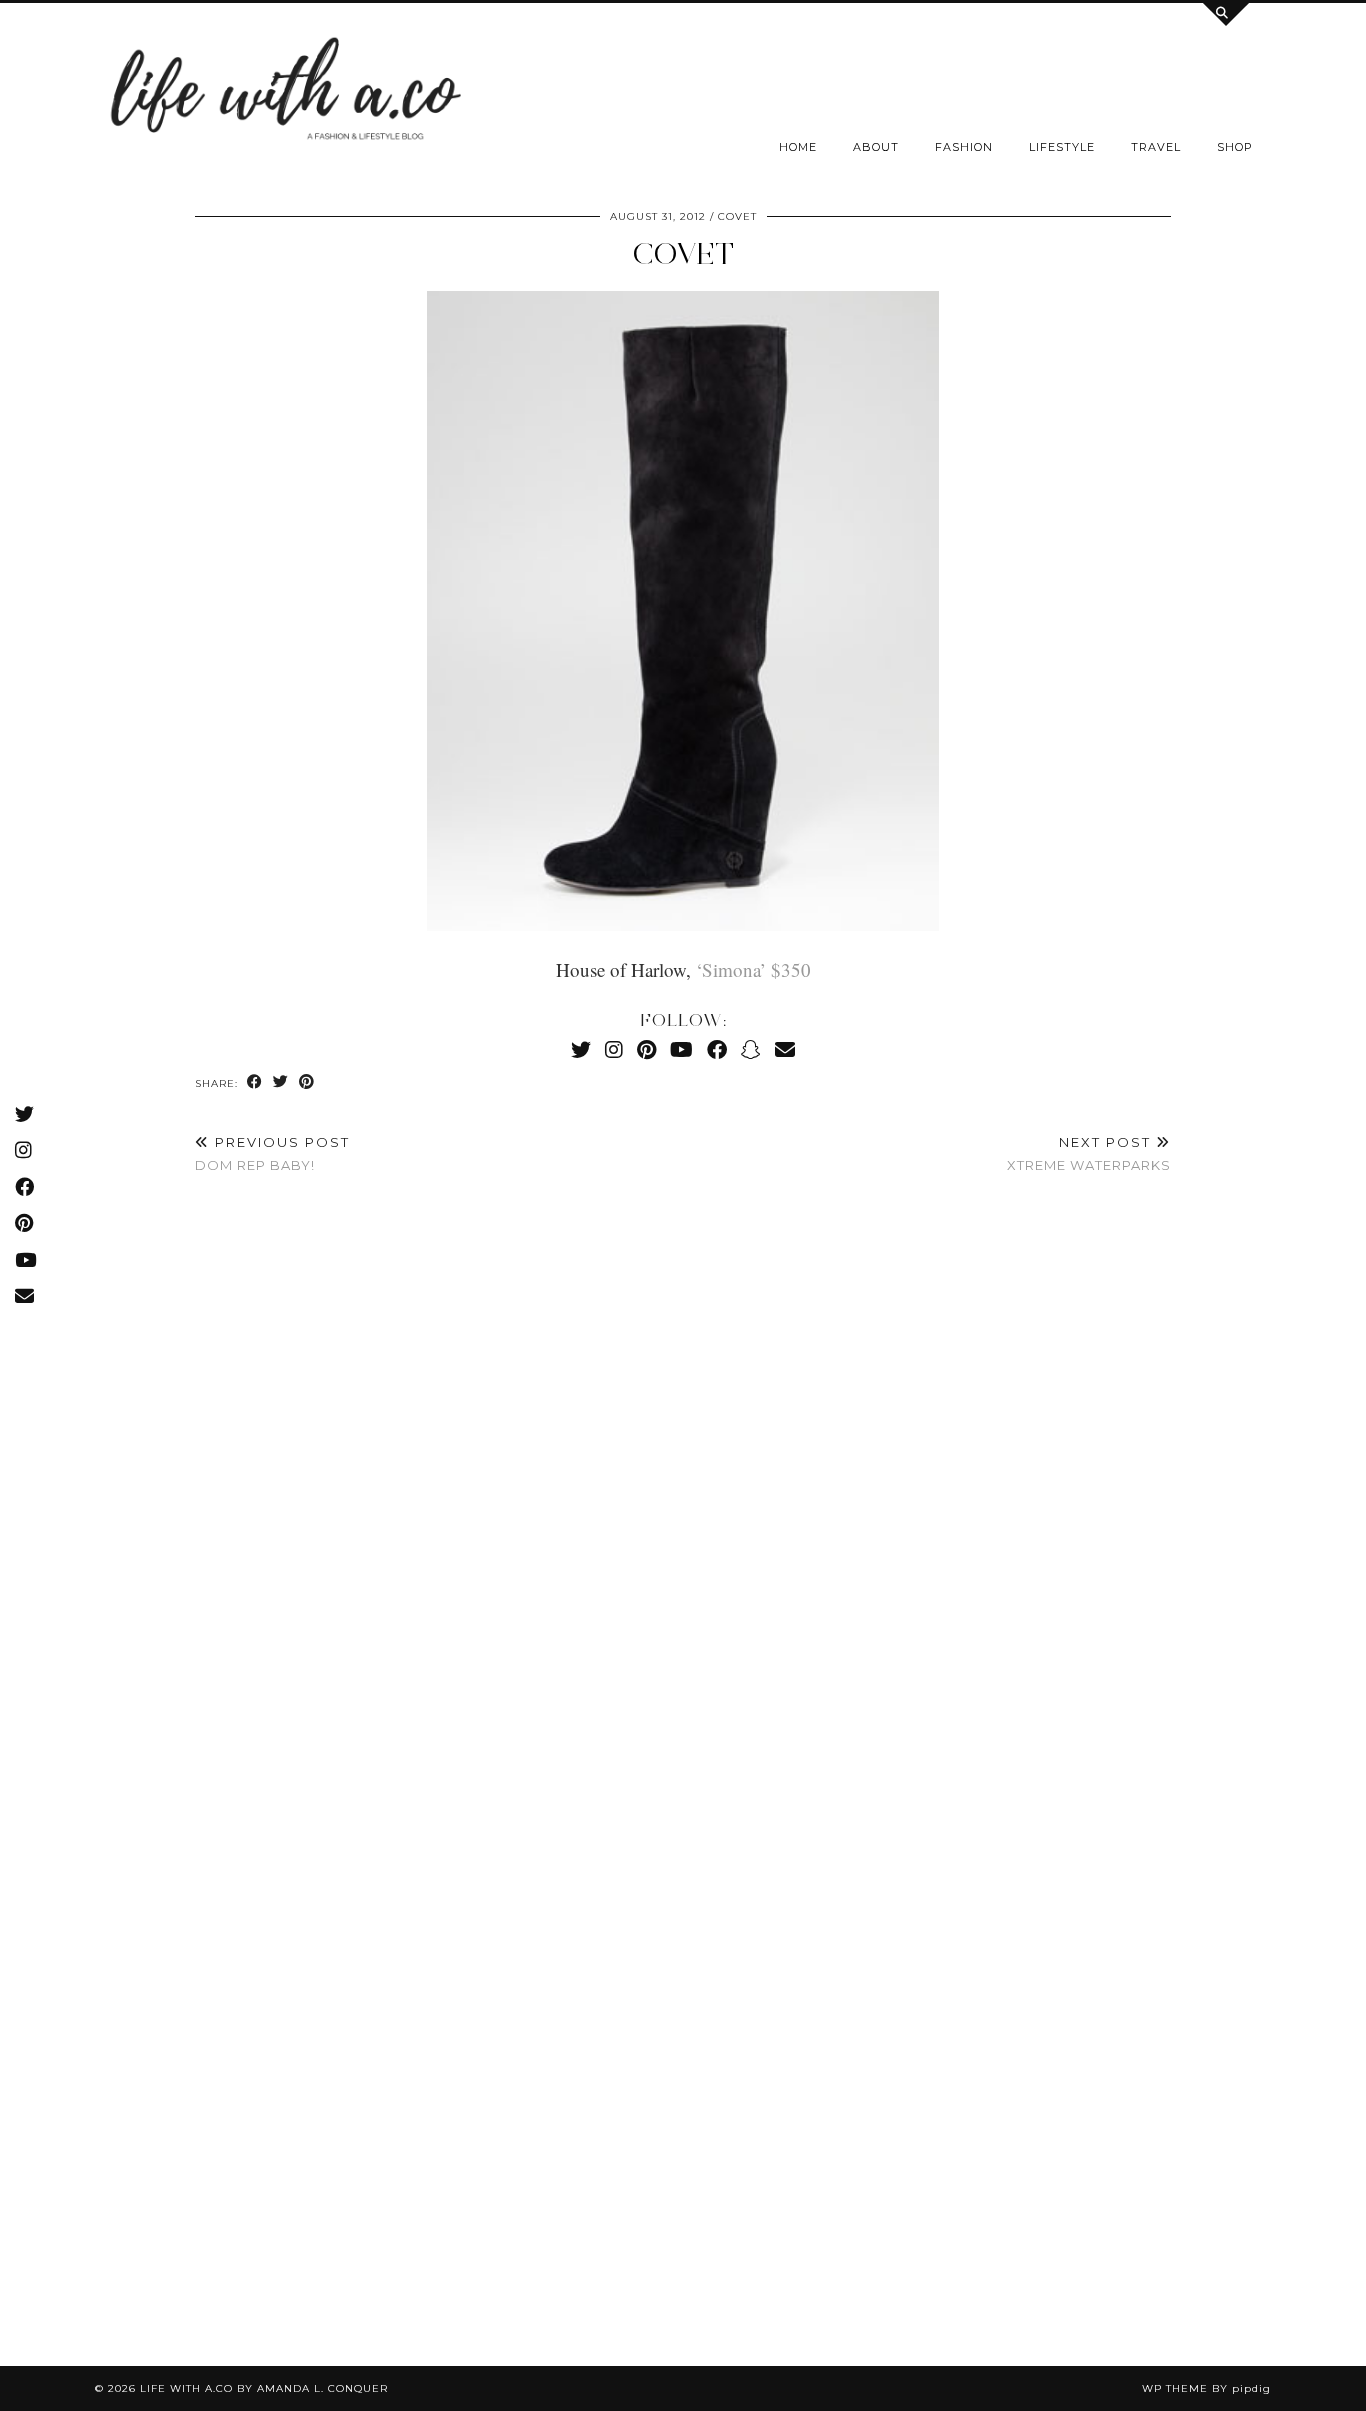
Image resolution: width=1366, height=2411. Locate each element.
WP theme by (1206, 2388)
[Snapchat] (751, 1049)
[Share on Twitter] (281, 1082)
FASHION (964, 147)
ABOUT (876, 147)
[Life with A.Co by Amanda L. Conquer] (283, 94)
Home (798, 147)
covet (737, 216)
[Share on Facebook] (255, 1082)
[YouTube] (681, 1049)
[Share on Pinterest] (307, 1082)
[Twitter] (581, 1049)
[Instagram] (614, 1049)
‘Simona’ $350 (753, 969)
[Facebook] (717, 1049)
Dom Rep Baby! (272, 1153)
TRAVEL (1156, 147)
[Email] (785, 1049)
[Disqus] (683, 1487)
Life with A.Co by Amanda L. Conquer (264, 2388)
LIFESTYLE (1062, 147)
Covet (683, 253)
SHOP (1235, 147)
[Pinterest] (646, 1049)
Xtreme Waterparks (1089, 1153)
